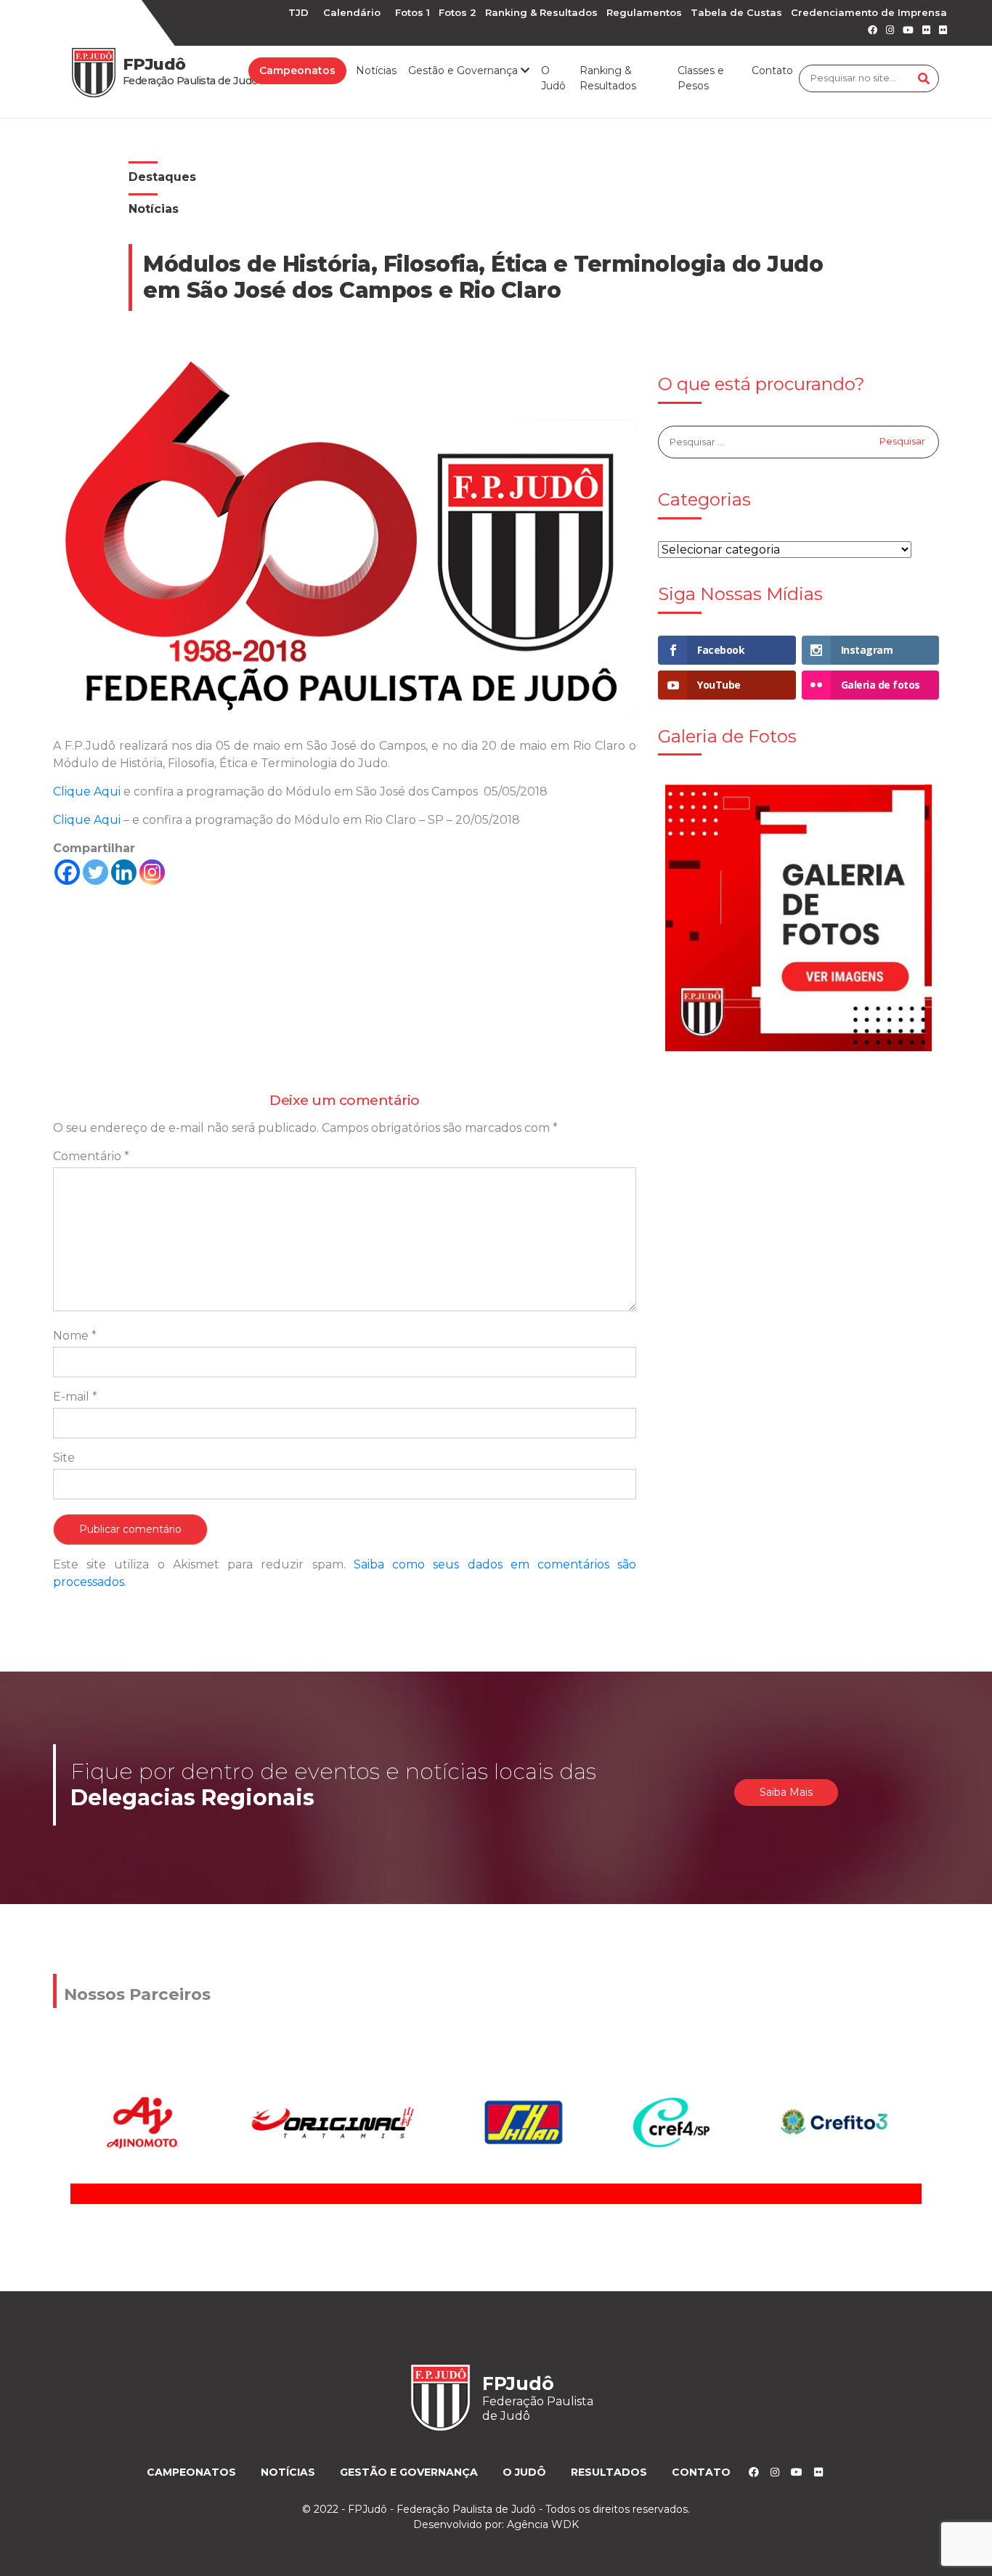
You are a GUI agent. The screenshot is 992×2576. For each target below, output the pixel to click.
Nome (75, 1336)
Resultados (609, 2472)
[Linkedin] (124, 872)
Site (64, 1458)
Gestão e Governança (409, 2472)
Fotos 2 (458, 12)
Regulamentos (644, 12)
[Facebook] (67, 872)
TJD (298, 12)
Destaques (162, 177)
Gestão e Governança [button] (464, 70)
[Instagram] (152, 872)
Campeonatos (297, 70)
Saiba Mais (786, 1792)
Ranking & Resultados (541, 12)
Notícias (376, 70)
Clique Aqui (87, 791)
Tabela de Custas (736, 12)
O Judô (553, 78)
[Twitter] (95, 872)
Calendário (352, 12)
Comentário (91, 1156)
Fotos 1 (412, 12)
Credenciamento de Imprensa (869, 12)
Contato (772, 70)
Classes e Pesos (701, 78)
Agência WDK (543, 2524)
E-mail (75, 1397)
